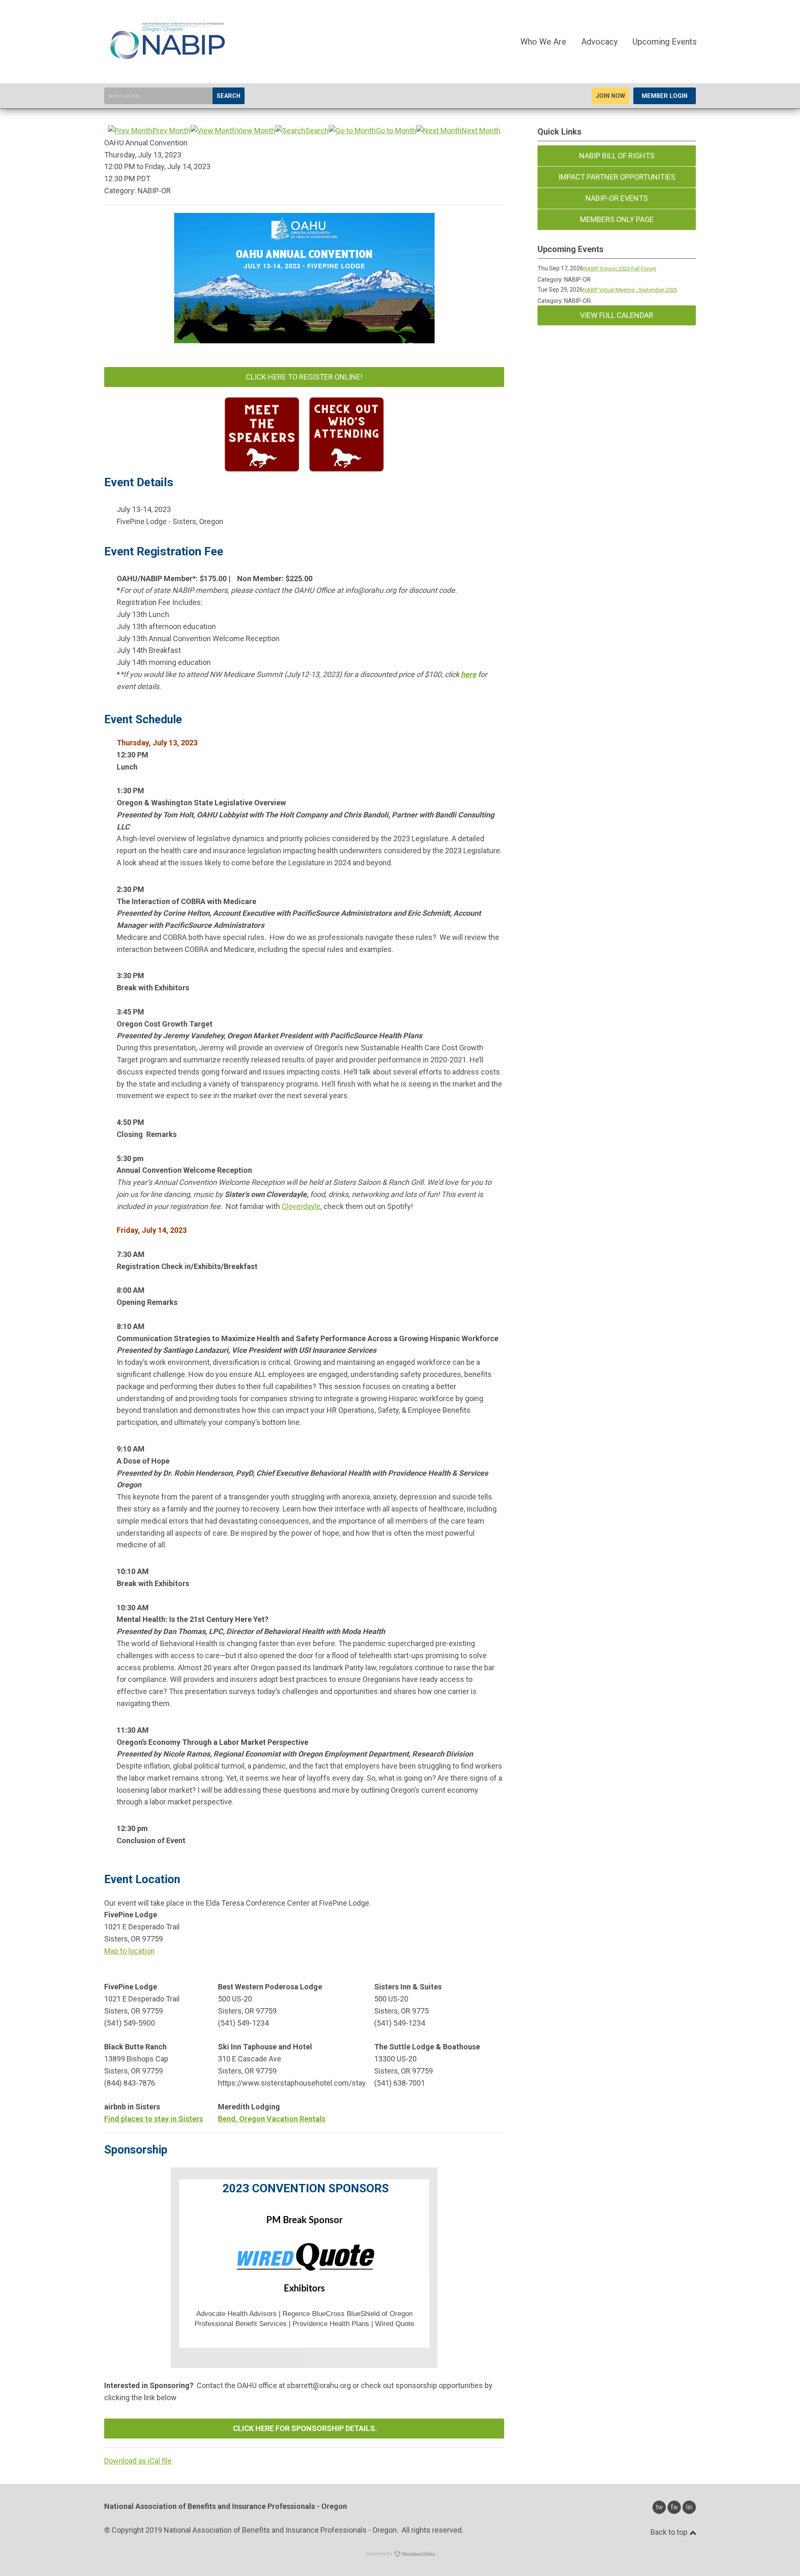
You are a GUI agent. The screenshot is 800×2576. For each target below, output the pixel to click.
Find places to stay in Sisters (154, 2119)
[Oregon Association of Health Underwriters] (167, 64)
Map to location (129, 1951)
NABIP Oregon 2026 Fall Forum (620, 269)
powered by (380, 2554)
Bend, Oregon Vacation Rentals (272, 2119)
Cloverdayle (301, 1206)
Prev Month (171, 131)
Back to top (670, 2532)
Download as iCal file (138, 2461)
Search (229, 96)
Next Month (481, 131)
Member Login (665, 96)
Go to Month (396, 131)
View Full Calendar (617, 315)
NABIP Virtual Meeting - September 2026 (630, 290)
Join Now (610, 96)
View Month (256, 131)
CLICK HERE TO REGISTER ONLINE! (304, 377)
